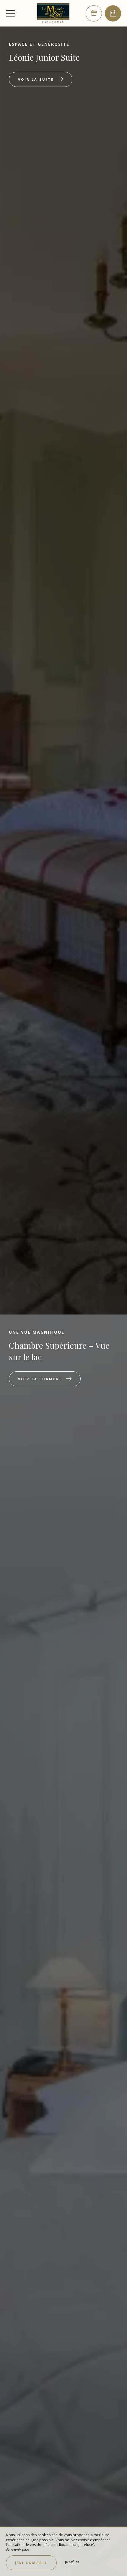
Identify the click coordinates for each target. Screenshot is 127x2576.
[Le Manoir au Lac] (53, 13)
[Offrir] (94, 13)
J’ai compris (31, 2563)
